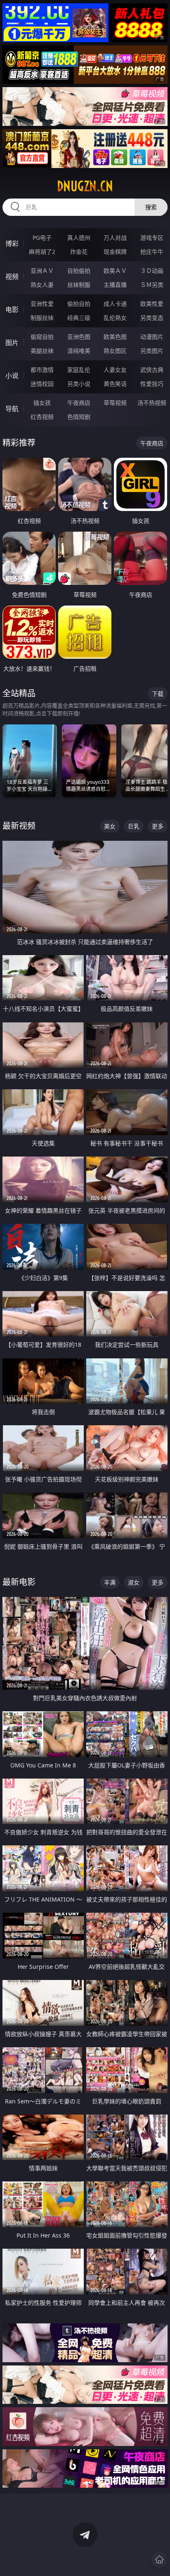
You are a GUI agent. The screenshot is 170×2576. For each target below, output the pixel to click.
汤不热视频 (152, 403)
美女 (110, 826)
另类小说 (79, 384)
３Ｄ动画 (152, 271)
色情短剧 (79, 417)
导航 (12, 409)
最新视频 (19, 826)
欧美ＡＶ (115, 271)
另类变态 (152, 318)
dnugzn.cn (85, 186)
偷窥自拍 (42, 337)
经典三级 (79, 318)
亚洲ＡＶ (42, 271)
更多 (158, 826)
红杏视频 (42, 417)
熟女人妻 (42, 285)
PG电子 (42, 238)
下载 (158, 694)
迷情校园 (42, 384)
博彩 (12, 244)
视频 (12, 277)
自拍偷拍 (79, 271)
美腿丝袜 (42, 351)
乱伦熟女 (115, 318)
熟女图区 (115, 351)
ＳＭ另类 (152, 285)
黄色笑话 (115, 384)
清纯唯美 (79, 351)
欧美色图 (115, 337)
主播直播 (115, 285)
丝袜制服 (79, 285)
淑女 (134, 1582)
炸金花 (79, 252)
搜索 (151, 207)
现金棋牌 (115, 252)
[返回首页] (159, 2559)
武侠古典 (152, 370)
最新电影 (19, 1582)
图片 (12, 343)
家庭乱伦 (79, 370)
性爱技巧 (152, 384)
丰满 (110, 1582)
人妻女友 (115, 370)
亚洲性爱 (42, 304)
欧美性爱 (152, 304)
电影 (12, 310)
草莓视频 (115, 403)
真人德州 (79, 238)
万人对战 (115, 238)
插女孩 (42, 403)
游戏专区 (152, 238)
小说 (12, 376)
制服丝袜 (42, 318)
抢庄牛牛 (152, 252)
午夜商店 (79, 403)
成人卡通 (115, 304)
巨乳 (134, 826)
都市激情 (42, 370)
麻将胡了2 (42, 252)
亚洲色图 (79, 337)
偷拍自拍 (79, 304)
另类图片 (152, 351)
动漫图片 (152, 337)
